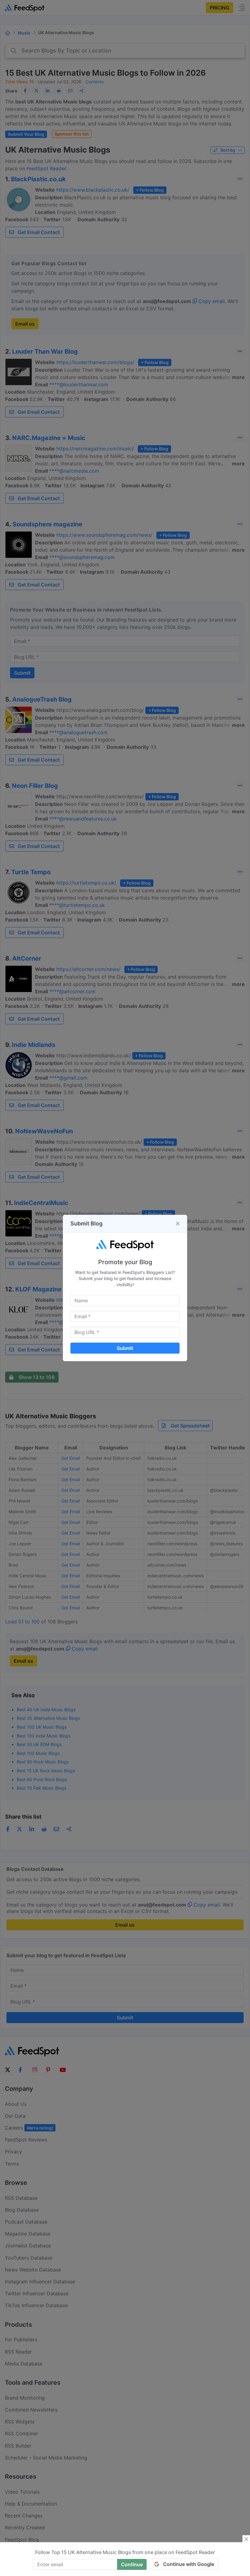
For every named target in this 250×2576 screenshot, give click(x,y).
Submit (125, 1348)
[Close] (178, 1224)
